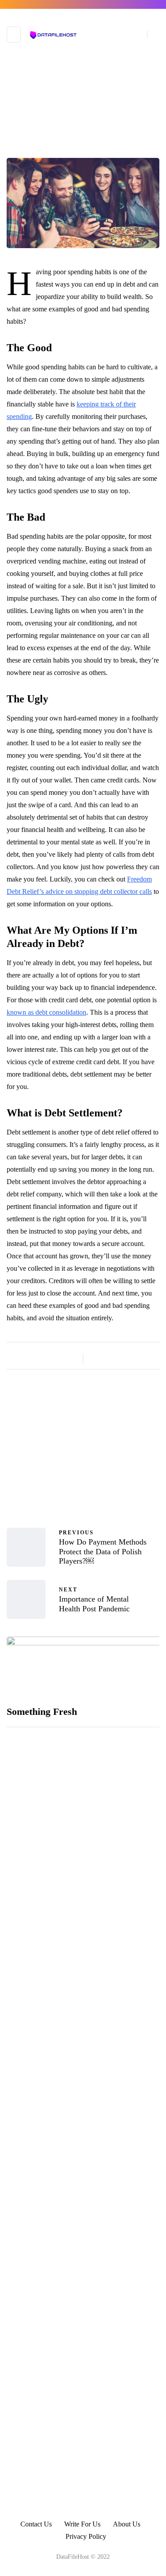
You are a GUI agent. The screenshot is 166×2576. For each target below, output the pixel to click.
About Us (127, 2524)
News (83, 154)
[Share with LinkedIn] (120, 1359)
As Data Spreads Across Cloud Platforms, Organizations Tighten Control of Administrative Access (111, 1947)
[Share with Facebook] (98, 1359)
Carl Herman (83, 1480)
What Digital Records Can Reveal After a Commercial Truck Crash (114, 2322)
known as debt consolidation (46, 1012)
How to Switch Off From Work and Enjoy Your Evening (108, 2078)
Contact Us (36, 2524)
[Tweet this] (109, 1359)
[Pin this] (131, 1359)
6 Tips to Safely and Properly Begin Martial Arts (107, 2443)
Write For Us (82, 2524)
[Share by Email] (142, 1359)
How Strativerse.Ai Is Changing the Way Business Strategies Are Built (114, 2017)
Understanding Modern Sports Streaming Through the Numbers (112, 1799)
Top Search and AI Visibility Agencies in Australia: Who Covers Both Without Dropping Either (107, 1868)
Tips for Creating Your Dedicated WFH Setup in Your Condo (109, 2383)
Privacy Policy (86, 2536)
